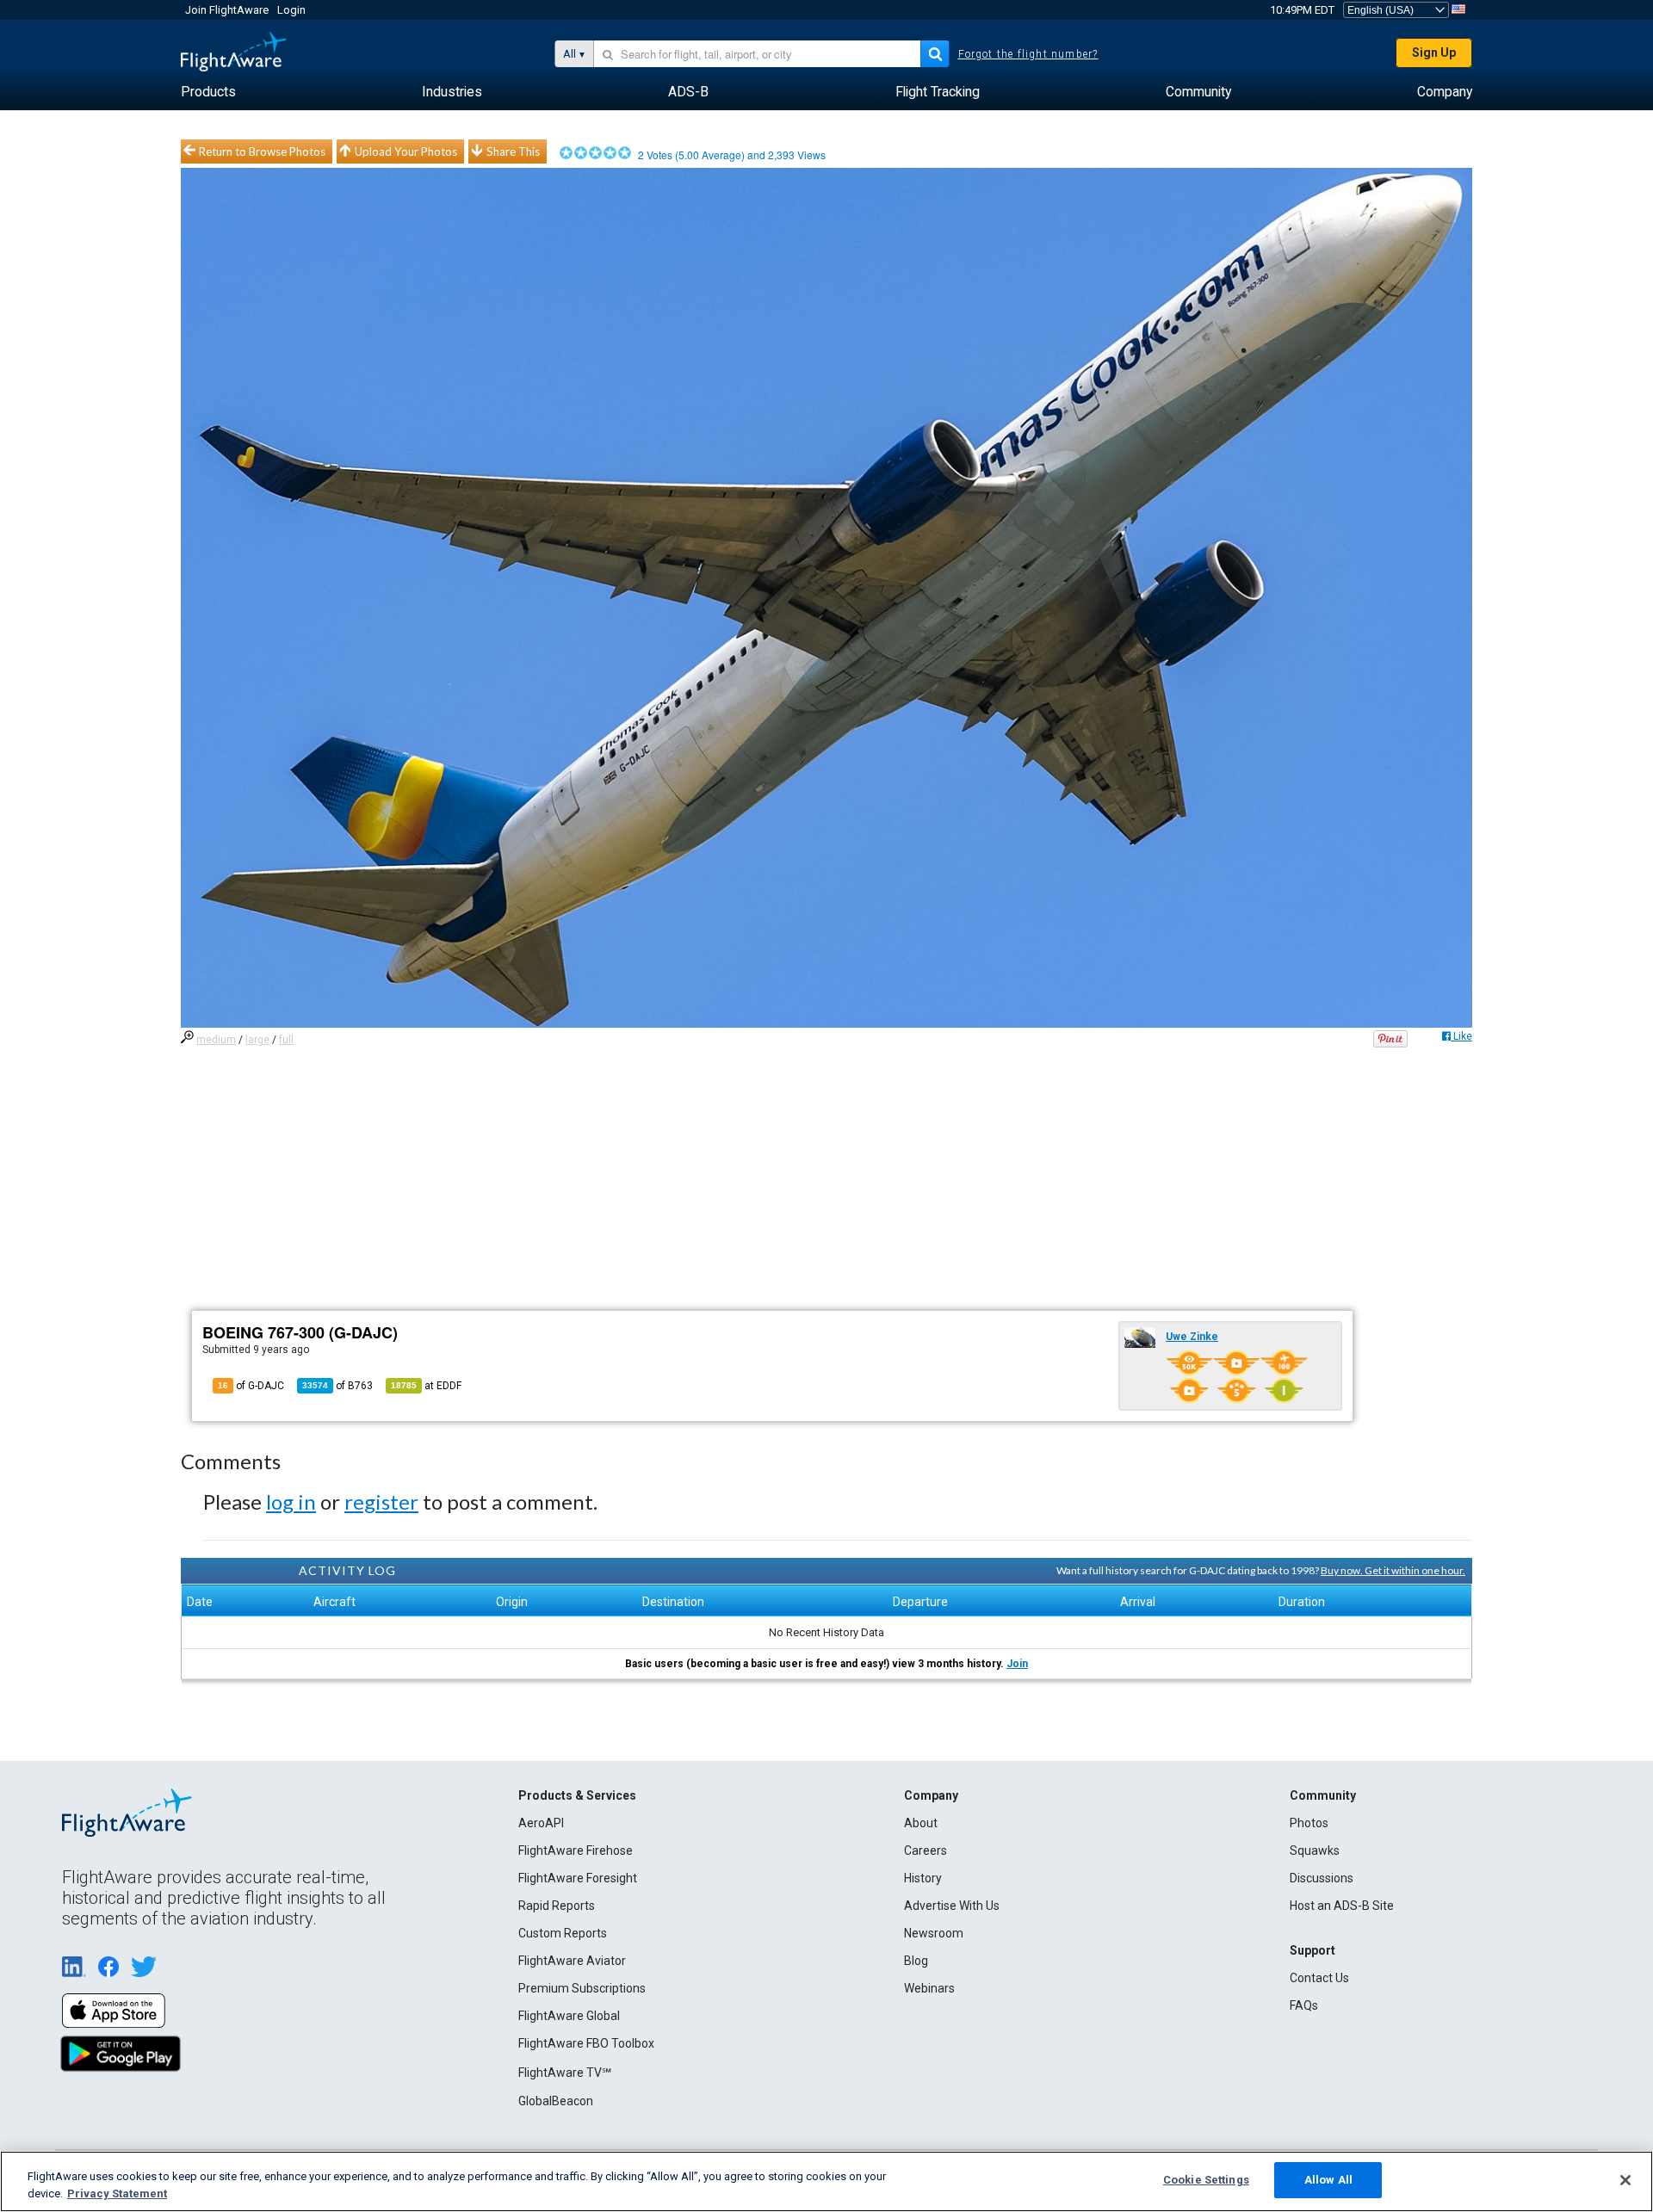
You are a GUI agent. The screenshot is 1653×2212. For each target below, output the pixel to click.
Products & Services (577, 1795)
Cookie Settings (1206, 2180)
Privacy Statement (117, 2193)
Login (291, 10)
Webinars (929, 1988)
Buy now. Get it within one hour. (1393, 1570)
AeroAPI (541, 1823)
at (426, 1386)
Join (1017, 1664)
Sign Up (1434, 53)
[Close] (1625, 2180)
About (921, 1823)
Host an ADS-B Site (1342, 1906)
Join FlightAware (227, 10)
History (923, 1878)
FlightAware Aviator (572, 1961)
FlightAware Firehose (576, 1851)
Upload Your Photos (406, 151)
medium (216, 1040)
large (257, 1040)
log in (291, 1501)
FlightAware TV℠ (565, 2073)
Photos (1309, 1823)
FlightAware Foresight (578, 1878)
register (381, 1501)
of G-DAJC (251, 1386)
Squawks (1315, 1851)
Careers (926, 1851)
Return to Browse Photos (262, 151)
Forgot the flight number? (1028, 54)
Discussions (1322, 1878)
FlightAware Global (569, 2016)
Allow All (1328, 2180)
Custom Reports (563, 1933)
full (286, 1040)
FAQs (1304, 2005)
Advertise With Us (952, 1906)
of (337, 1386)
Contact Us (1319, 1978)
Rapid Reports (557, 1906)
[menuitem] (208, 92)
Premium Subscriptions (582, 1988)
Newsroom (934, 1933)
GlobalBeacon (556, 2101)
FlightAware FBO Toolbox (586, 2043)
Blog (916, 1961)
